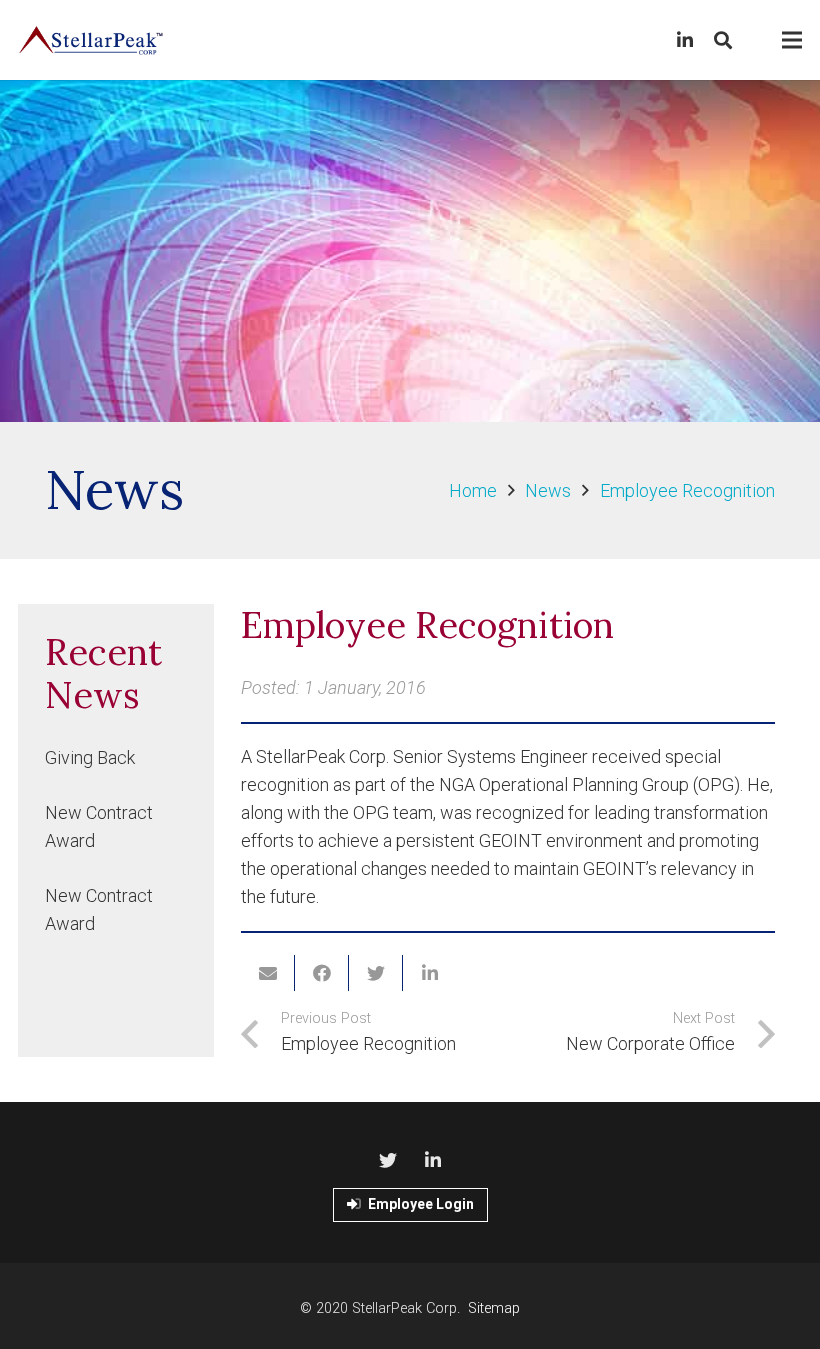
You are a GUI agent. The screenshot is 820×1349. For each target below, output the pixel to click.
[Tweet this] (376, 973)
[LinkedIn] (685, 40)
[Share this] (322, 973)
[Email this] (268, 973)
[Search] (723, 40)
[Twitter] (387, 1160)
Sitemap (494, 1308)
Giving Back (90, 757)
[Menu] (792, 40)
